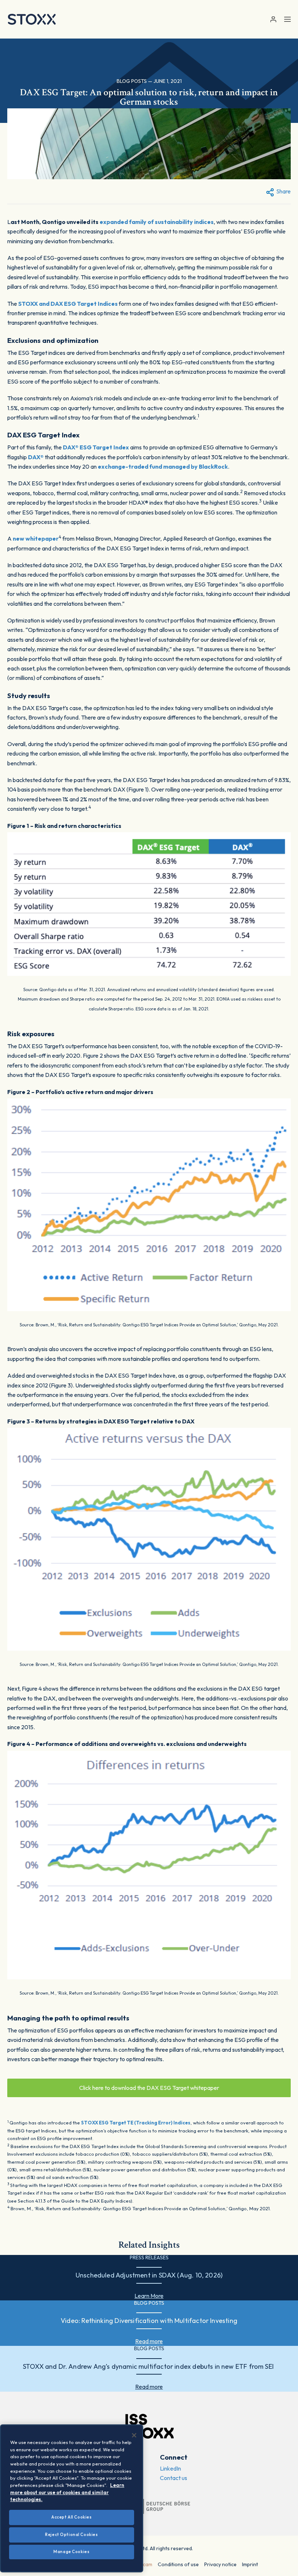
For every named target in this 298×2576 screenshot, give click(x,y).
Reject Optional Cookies (71, 2535)
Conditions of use (178, 2564)
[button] (273, 19)
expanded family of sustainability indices (157, 222)
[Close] (134, 2435)
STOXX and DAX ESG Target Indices (68, 304)
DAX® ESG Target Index (96, 447)
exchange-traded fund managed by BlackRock (163, 466)
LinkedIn (170, 2468)
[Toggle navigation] (287, 19)
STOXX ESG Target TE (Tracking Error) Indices (136, 2123)
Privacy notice (220, 2564)
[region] (72, 2498)
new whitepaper (36, 538)
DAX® (36, 457)
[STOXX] (32, 19)
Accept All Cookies (71, 2517)
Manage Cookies (71, 2552)
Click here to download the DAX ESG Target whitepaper (149, 2088)
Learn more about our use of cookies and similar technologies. (67, 2492)
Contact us (174, 2478)
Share (283, 191)
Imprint (250, 2564)
